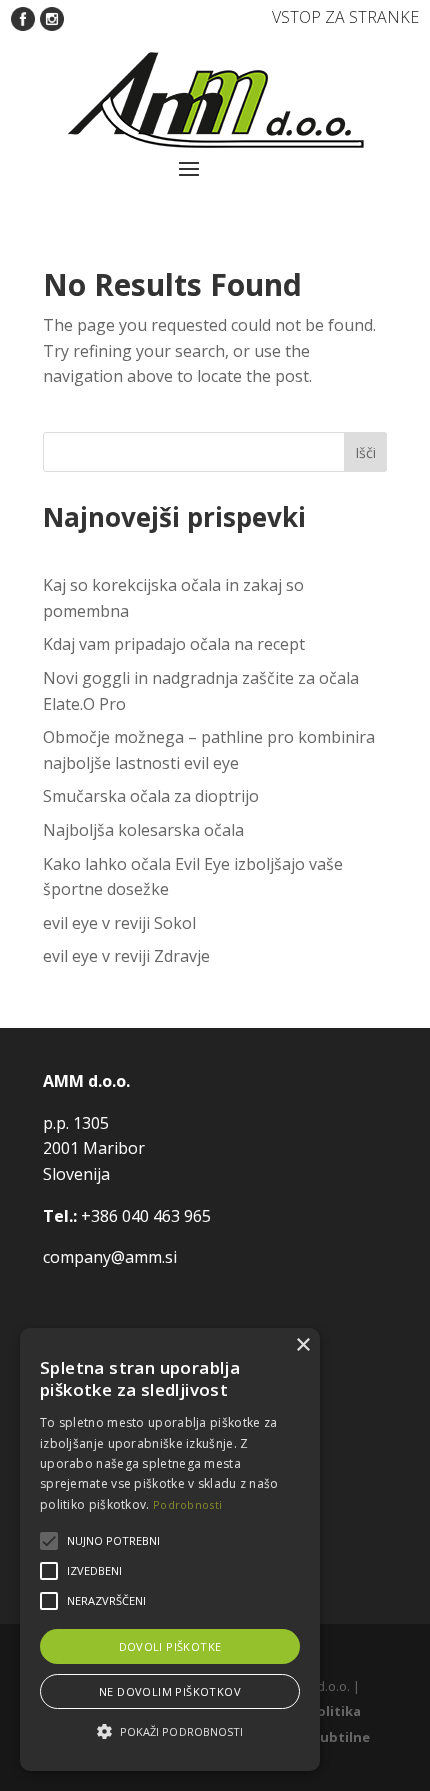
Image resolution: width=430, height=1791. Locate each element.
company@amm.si (110, 1257)
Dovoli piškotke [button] (170, 1646)
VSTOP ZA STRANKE (345, 17)
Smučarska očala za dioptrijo (151, 796)
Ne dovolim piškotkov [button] (170, 1691)
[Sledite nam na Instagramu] (52, 17)
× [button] (302, 1345)
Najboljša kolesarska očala (143, 830)
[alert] (170, 1549)
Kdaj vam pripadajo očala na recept (174, 644)
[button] (170, 1732)
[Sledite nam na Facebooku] (23, 17)
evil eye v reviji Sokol (119, 923)
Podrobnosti (187, 1504)
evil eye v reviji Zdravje (126, 956)
